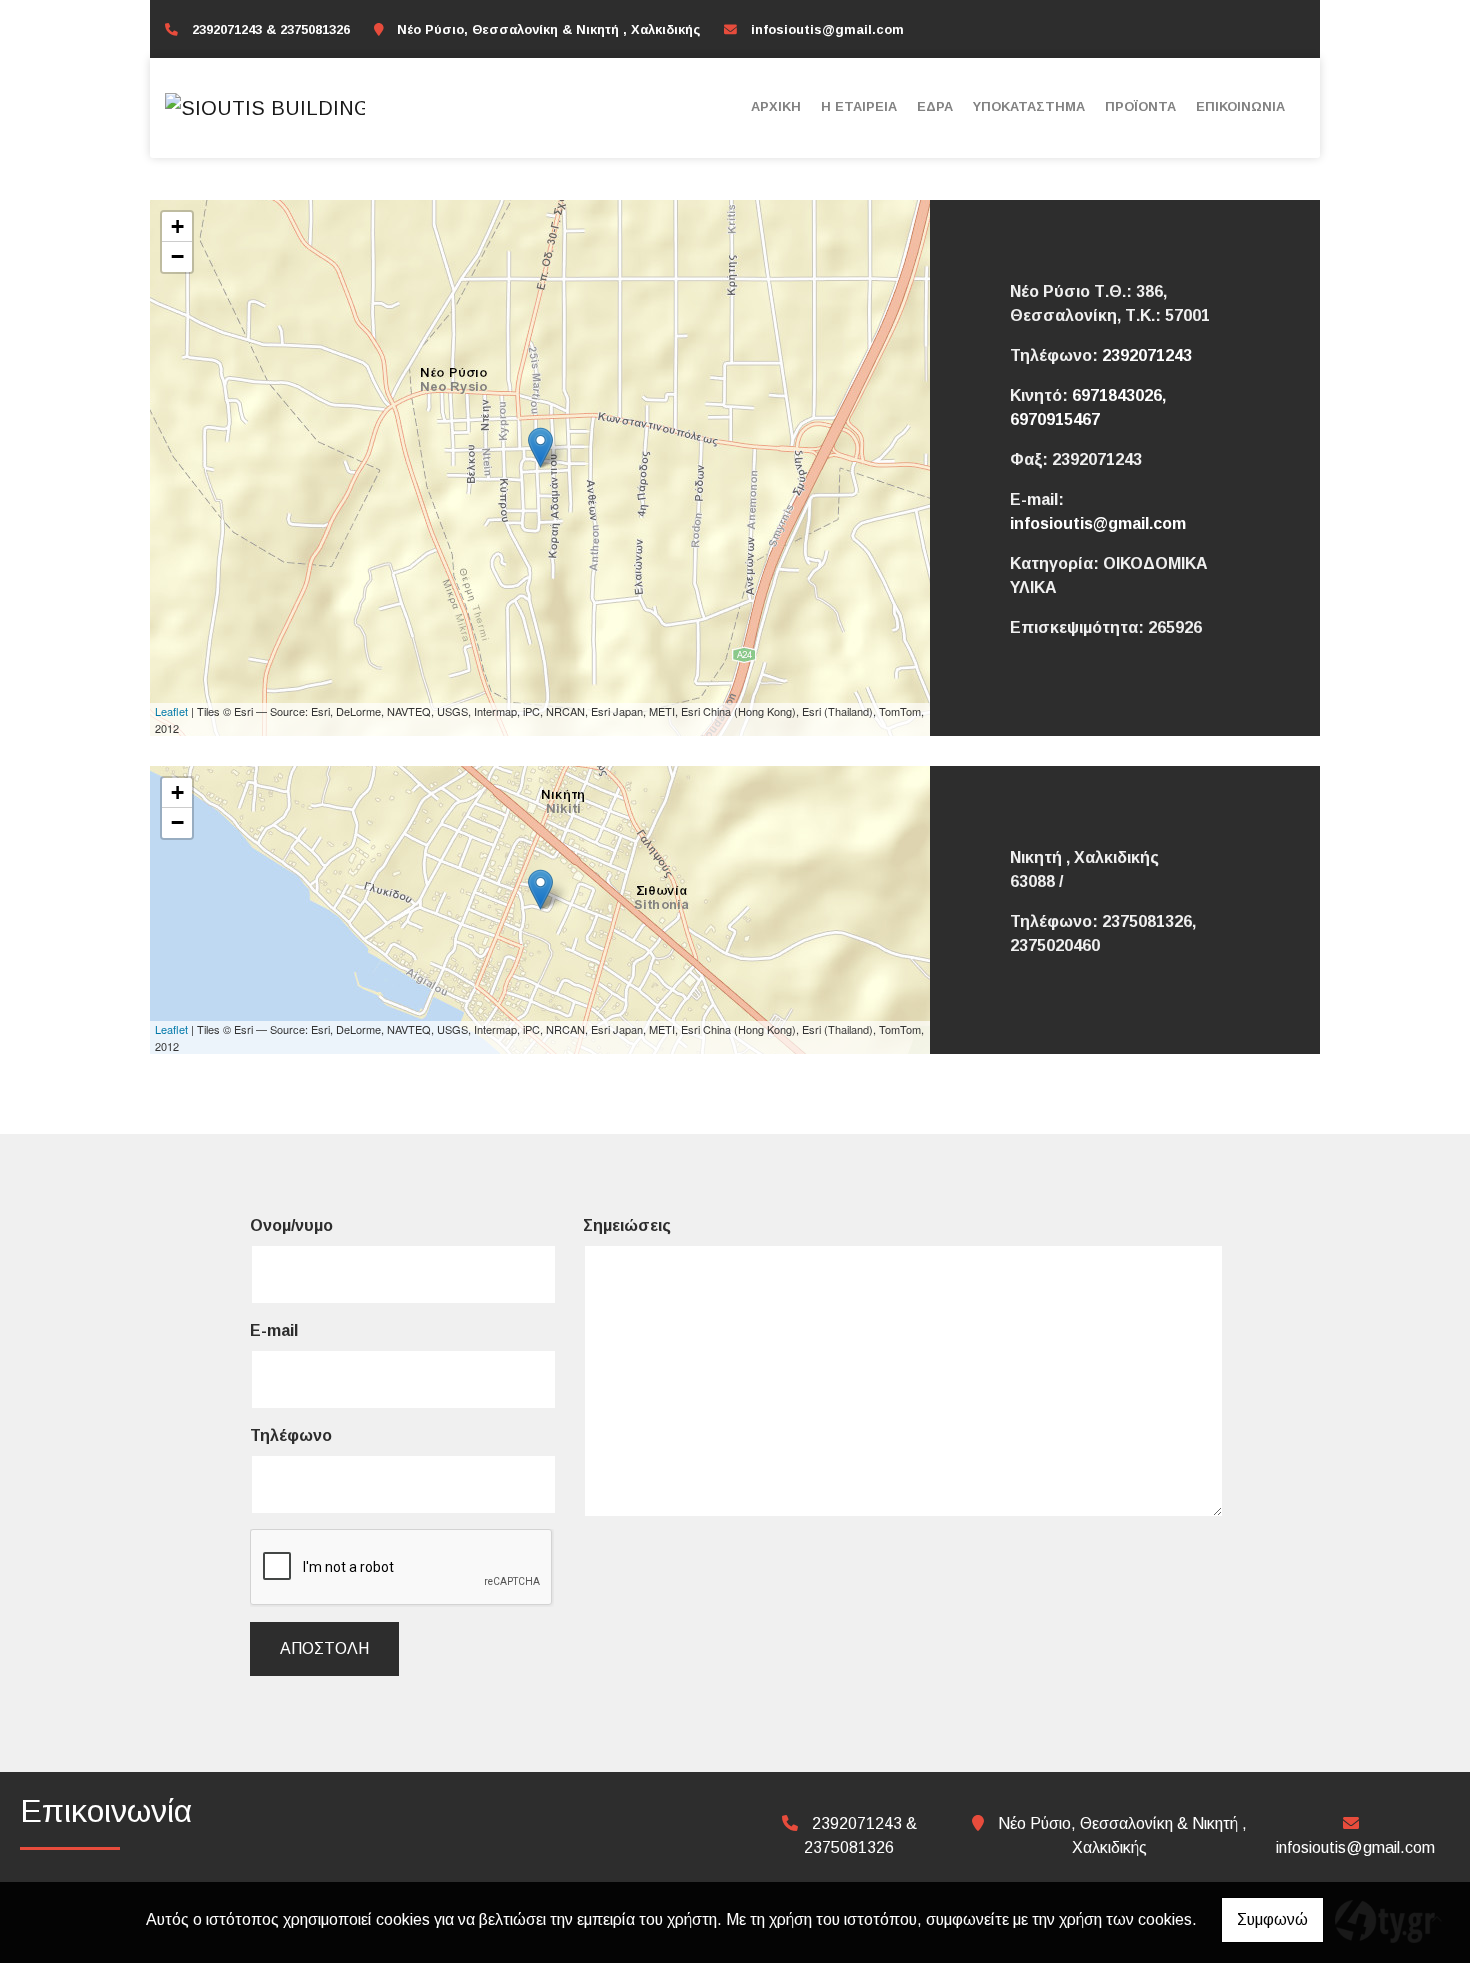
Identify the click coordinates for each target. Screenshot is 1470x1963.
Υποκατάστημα (1029, 106)
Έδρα (935, 106)
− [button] (177, 256)
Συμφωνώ (1272, 1919)
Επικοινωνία (1240, 106)
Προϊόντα (1140, 106)
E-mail (274, 1330)
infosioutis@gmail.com (827, 29)
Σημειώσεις (627, 1225)
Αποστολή (324, 1648)
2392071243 (1147, 355)
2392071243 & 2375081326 (271, 29)
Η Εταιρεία (859, 106)
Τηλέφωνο (291, 1435)
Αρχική (776, 106)
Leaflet (171, 711)
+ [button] (177, 226)
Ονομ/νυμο (291, 1225)
